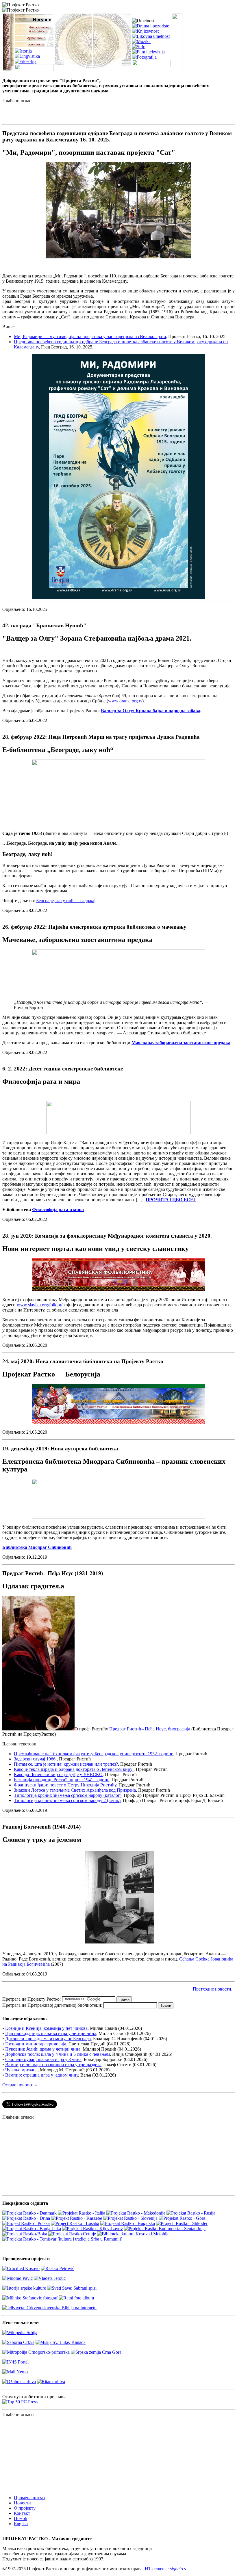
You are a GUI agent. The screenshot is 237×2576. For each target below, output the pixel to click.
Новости (22, 2503)
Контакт (22, 2513)
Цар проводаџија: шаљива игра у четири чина (51, 2033)
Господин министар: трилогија (36, 2044)
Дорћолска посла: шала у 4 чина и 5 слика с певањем (58, 2054)
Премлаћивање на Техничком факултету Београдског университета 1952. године (93, 1754)
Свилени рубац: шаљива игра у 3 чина (43, 2059)
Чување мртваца (21, 2070)
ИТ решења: (165, 2569)
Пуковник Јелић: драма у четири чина (43, 2049)
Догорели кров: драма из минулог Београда (48, 2039)
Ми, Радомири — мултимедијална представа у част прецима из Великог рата (90, 336)
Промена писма (29, 2498)
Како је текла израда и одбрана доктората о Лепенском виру (74, 1769)
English (21, 2524)
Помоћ (21, 2518)
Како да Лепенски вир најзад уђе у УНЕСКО (58, 1774)
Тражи (124, 1999)
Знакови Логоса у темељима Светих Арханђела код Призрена (75, 1790)
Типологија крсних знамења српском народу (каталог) (68, 1795)
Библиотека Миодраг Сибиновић (37, 1547)
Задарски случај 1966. (35, 1759)
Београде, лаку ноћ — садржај (66, 901)
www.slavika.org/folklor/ (40, 1305)
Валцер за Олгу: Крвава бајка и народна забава (151, 711)
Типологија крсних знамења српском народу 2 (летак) (67, 1800)
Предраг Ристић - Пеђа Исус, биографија (150, 1729)
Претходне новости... (214, 1989)
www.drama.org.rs (125, 701)
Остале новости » (20, 2085)
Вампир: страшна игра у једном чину (42, 2075)
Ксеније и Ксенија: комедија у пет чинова (46, 2028)
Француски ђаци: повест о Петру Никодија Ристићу (65, 1785)
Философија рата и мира (58, 1209)
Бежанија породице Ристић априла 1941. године (62, 1780)
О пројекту (25, 2508)
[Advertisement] (70, 112)
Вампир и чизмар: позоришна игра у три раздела (53, 2065)
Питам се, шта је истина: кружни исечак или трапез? (66, 1764)
